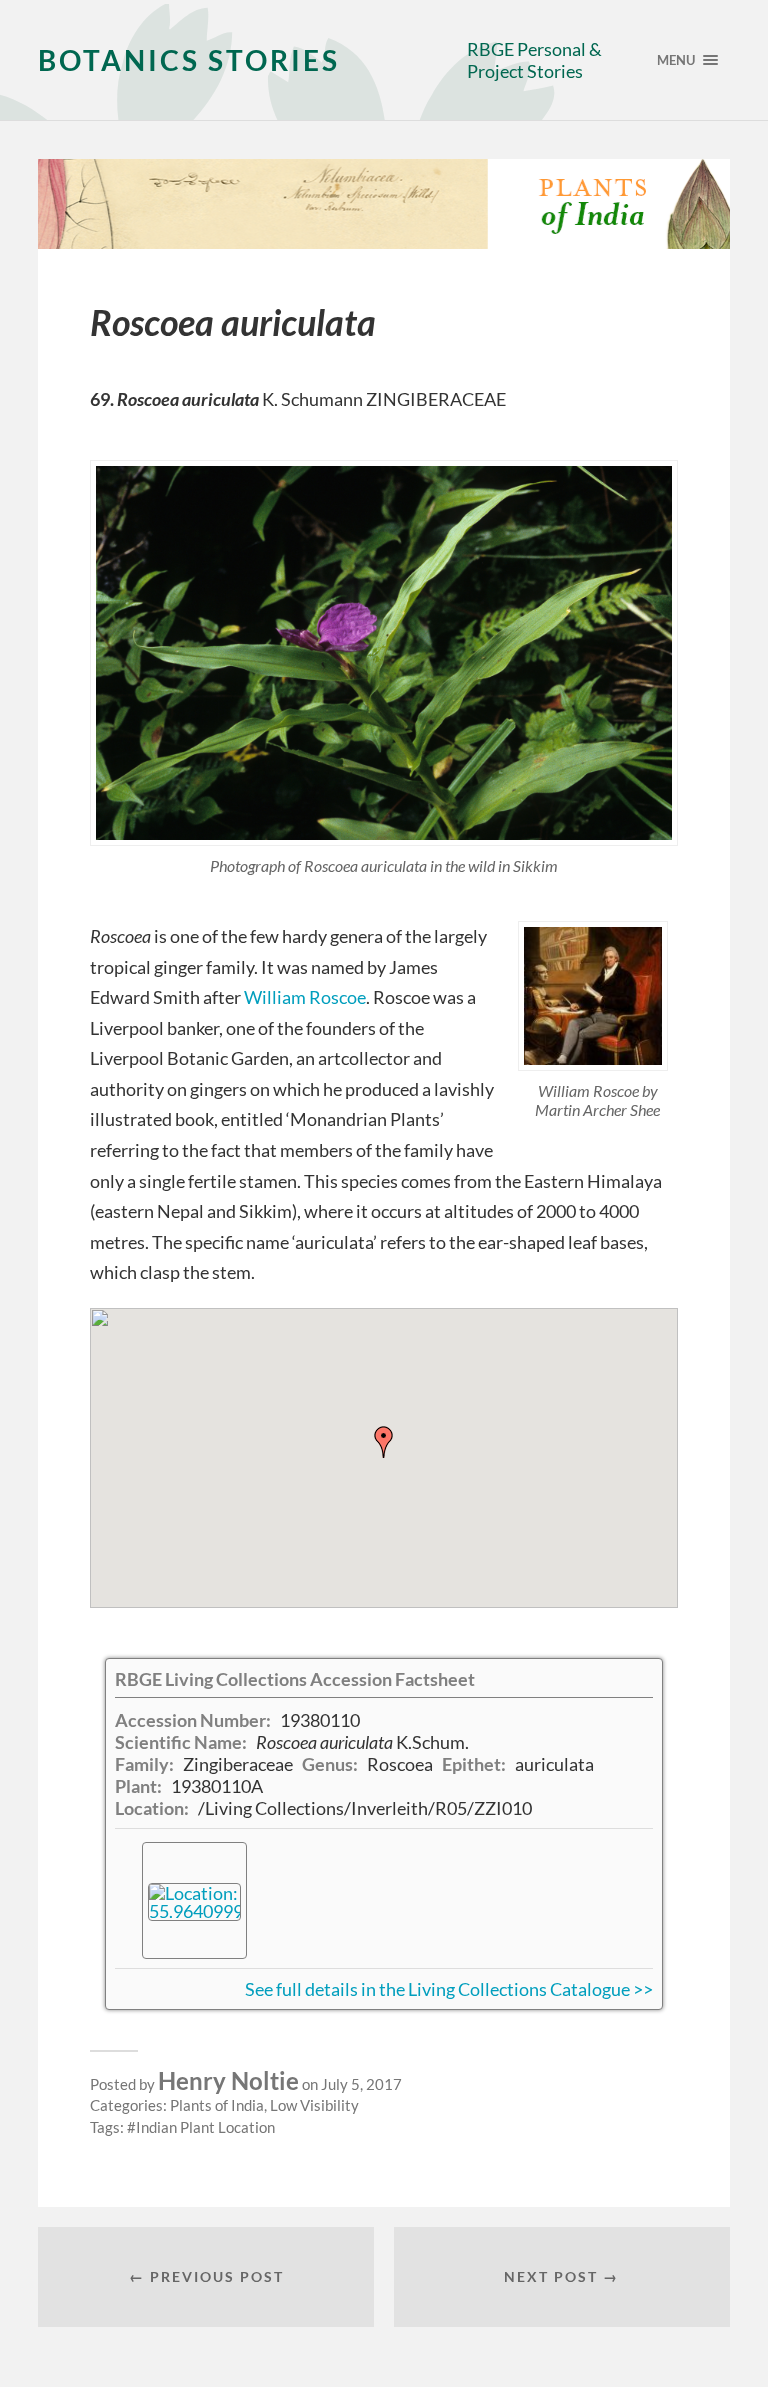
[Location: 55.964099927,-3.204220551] (194, 1900)
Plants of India (217, 2105)
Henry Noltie (228, 2080)
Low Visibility (314, 2105)
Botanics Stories (189, 60)
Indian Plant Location (205, 2127)
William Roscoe (305, 997)
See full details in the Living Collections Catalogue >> (449, 1989)
